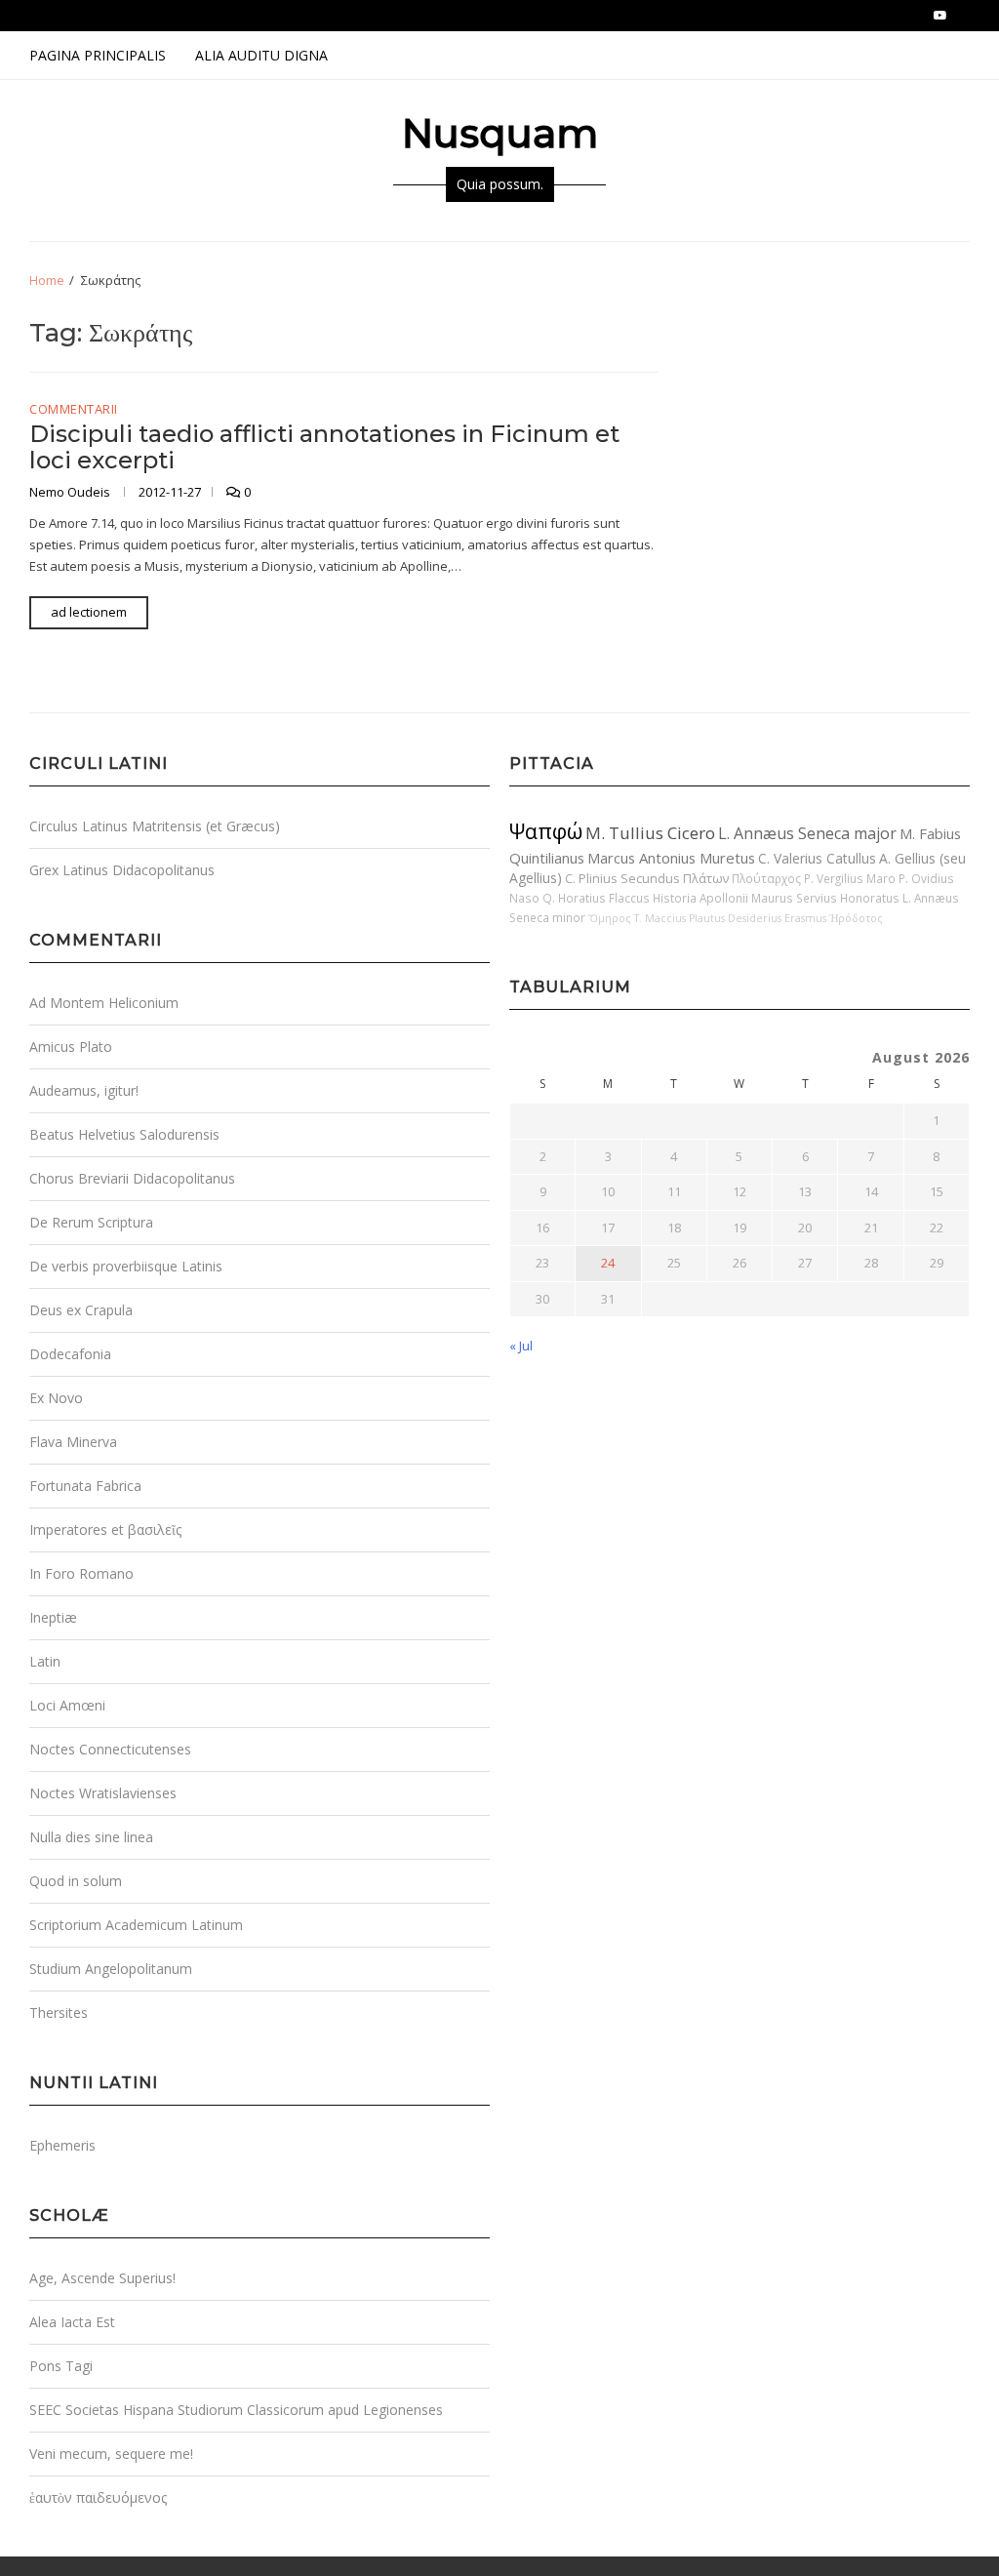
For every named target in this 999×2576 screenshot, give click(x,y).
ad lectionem (89, 612)
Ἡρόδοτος (856, 918)
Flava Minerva (73, 1442)
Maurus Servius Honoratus (825, 898)
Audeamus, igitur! (84, 1090)
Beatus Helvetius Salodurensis (124, 1134)
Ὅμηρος (610, 918)
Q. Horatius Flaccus (596, 898)
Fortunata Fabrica (85, 1486)
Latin (45, 1661)
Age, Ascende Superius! (102, 2278)
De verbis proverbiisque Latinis (126, 1266)
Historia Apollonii (700, 898)
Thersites (59, 2012)
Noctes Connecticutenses (110, 1749)
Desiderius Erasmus (777, 918)
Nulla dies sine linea (91, 1837)
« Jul (521, 1346)
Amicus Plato (71, 1046)
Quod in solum (76, 1881)
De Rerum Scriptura (91, 1222)
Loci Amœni (67, 1705)
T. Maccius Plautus (679, 918)
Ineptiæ (53, 1617)
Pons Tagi (61, 2366)
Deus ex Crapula (81, 1310)
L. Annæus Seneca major (807, 833)
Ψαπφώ (546, 831)
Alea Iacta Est (72, 2322)
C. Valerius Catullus (817, 858)
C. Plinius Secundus (622, 878)
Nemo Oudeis (71, 492)
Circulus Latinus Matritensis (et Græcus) (155, 826)
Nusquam (500, 133)
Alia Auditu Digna (261, 55)
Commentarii (74, 410)
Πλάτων (706, 878)
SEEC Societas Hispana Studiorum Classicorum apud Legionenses (236, 2410)
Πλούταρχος (766, 878)
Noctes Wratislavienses (103, 1793)
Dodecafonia (70, 1354)
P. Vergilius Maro (850, 878)
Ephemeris (62, 2145)
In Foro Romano (81, 1573)
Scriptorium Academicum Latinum (136, 1925)
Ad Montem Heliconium (104, 1003)
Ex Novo (56, 1398)
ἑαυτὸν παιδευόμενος (98, 2497)
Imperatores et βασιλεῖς (105, 1529)
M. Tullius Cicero (650, 833)
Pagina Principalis (98, 55)
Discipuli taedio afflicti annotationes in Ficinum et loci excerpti (324, 446)
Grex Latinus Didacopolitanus (122, 870)
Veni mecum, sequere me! (111, 2454)
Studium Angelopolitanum (111, 1969)
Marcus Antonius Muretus (671, 858)
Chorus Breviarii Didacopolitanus (132, 1178)
